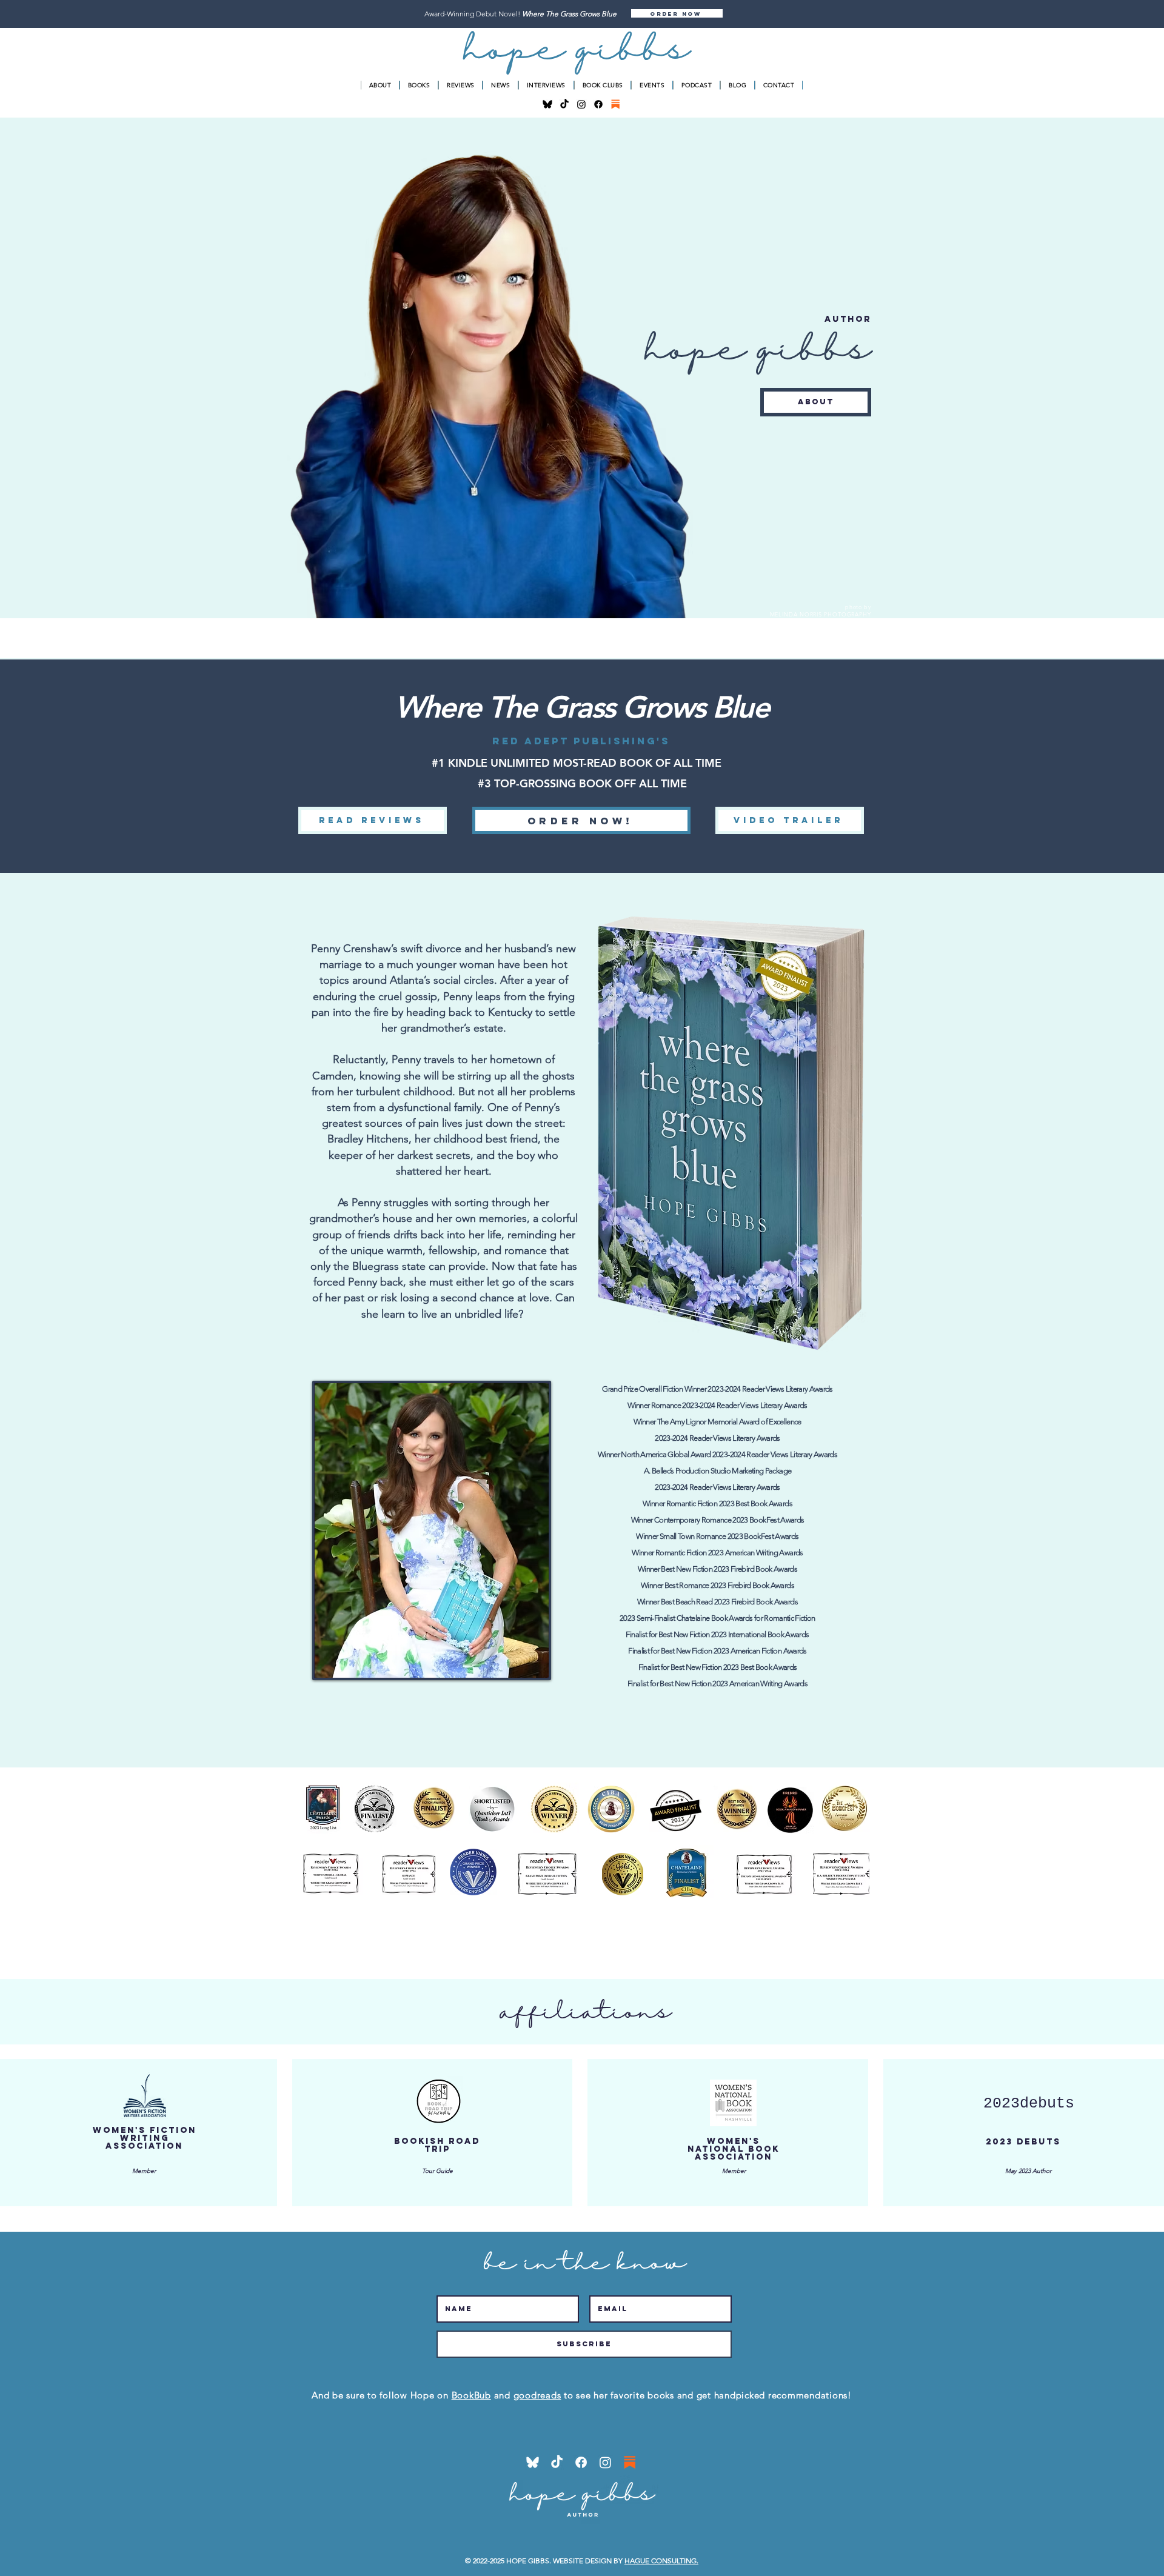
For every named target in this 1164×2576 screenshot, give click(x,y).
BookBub (471, 2395)
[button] (677, 13)
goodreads (537, 2395)
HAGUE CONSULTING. (661, 2561)
